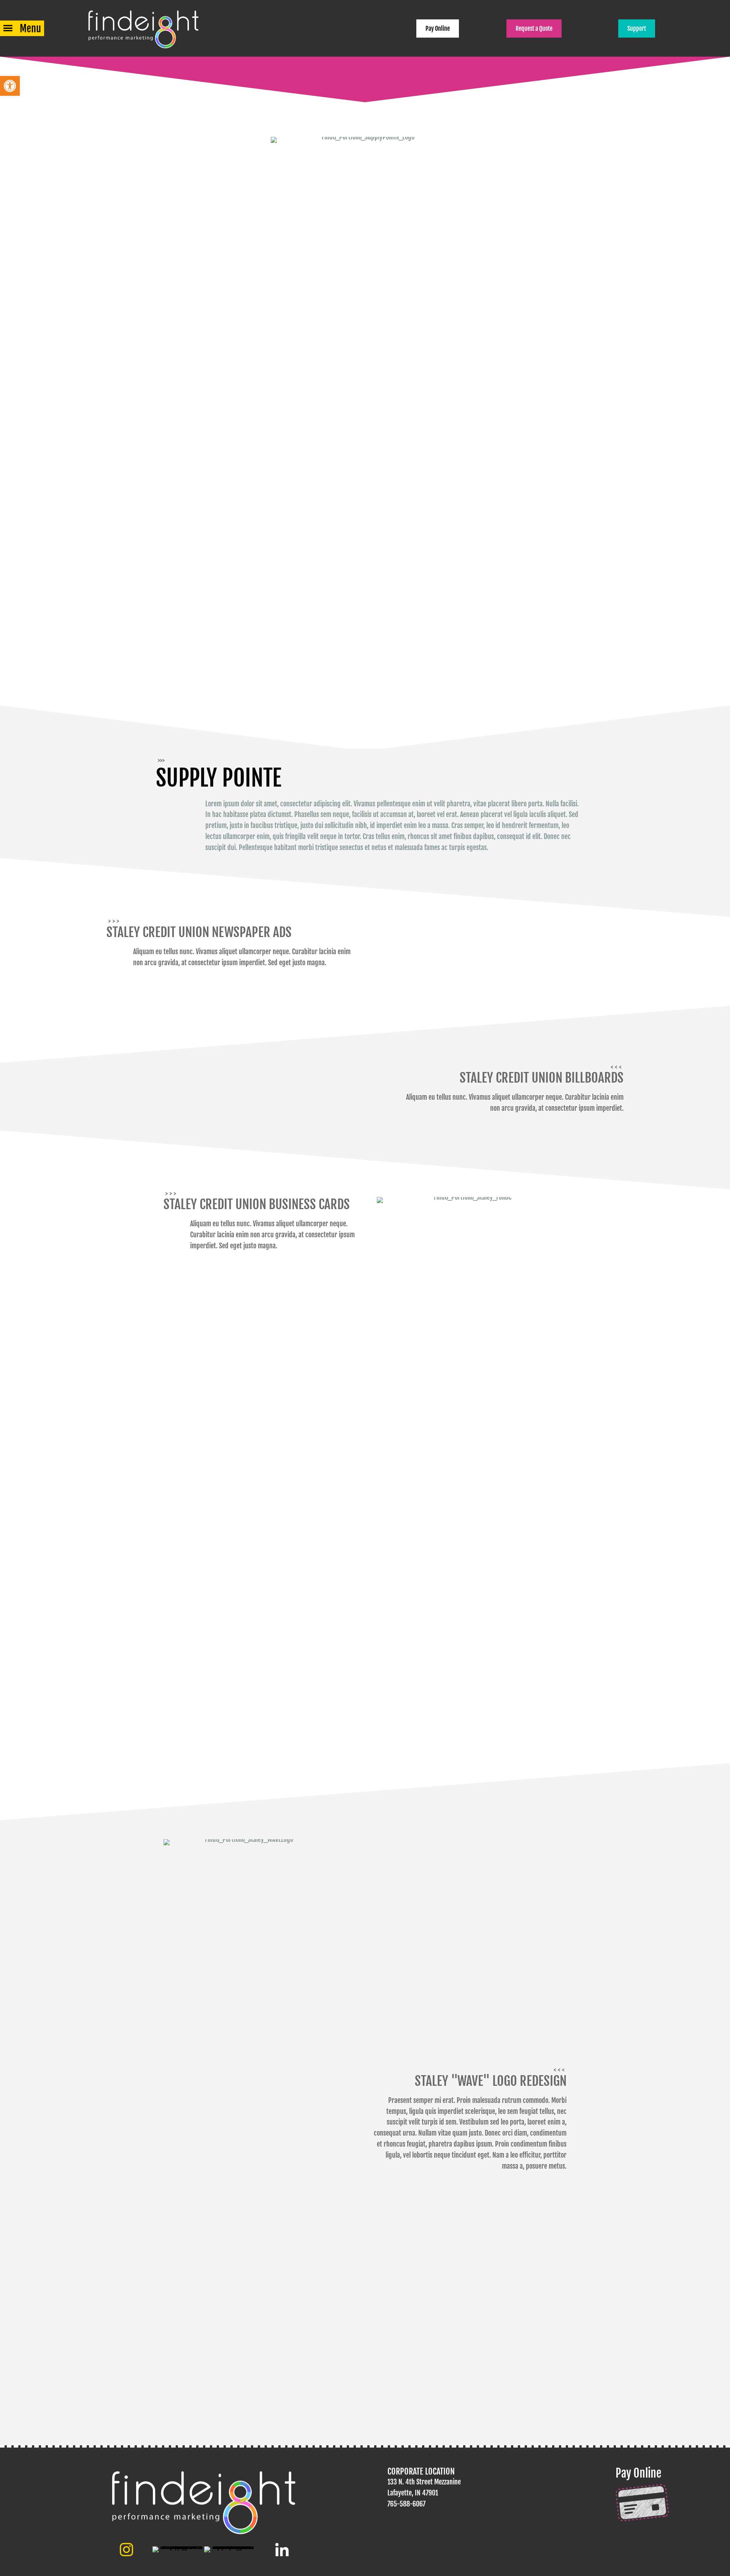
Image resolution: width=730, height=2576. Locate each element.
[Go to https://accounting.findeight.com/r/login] (665, 2494)
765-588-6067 (406, 2504)
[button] (10, 86)
